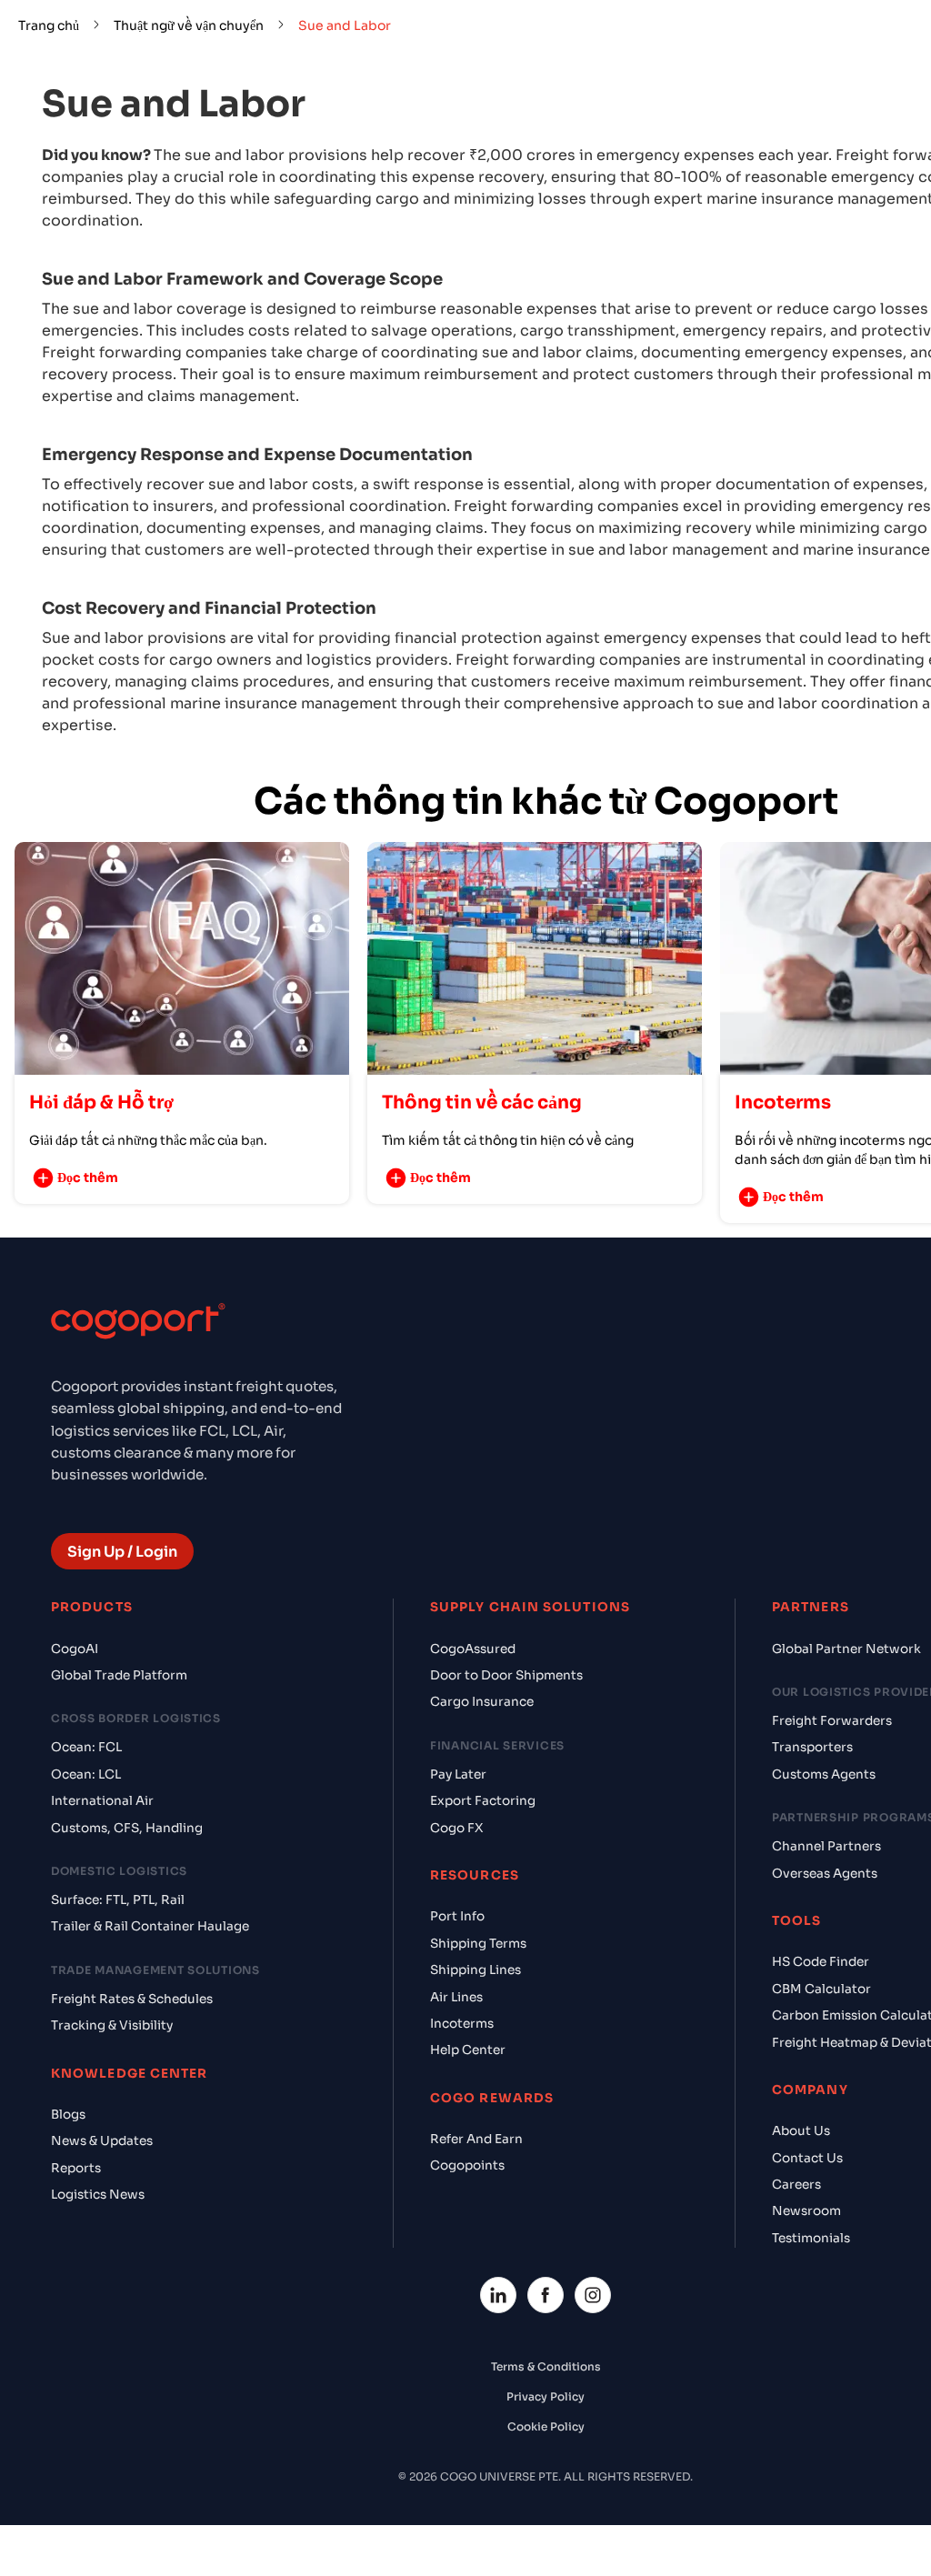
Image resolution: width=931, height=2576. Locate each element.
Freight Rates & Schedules (132, 1999)
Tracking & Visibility (112, 2025)
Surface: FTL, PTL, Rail (118, 1900)
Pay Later (458, 1774)
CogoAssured (473, 1649)
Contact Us (807, 2158)
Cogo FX (456, 1828)
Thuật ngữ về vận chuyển (189, 25)
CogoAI (75, 1649)
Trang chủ (49, 25)
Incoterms (462, 2024)
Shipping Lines (476, 1970)
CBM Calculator (821, 1989)
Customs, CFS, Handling (127, 1828)
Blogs (68, 2115)
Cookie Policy (546, 2426)
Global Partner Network (846, 1649)
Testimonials (811, 2238)
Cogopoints (467, 2165)
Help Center (468, 2050)
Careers (796, 2185)
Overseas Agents (825, 1874)
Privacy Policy (546, 2396)
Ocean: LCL (86, 1774)
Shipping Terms (478, 1944)
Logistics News (98, 2195)
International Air (102, 1801)
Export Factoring (483, 1801)
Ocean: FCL (86, 1747)
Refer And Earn (476, 2139)
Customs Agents (824, 1774)
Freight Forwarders (832, 1721)
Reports (76, 2168)
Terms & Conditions (546, 2366)
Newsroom (806, 2211)
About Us (801, 2131)
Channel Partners (826, 1846)
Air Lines (456, 1997)
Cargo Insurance (482, 1702)
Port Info (457, 1916)
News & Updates (102, 2141)
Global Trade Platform (119, 1675)
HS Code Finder (821, 1962)
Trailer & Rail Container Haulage (150, 1926)
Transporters (812, 1747)
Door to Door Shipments (506, 1675)
